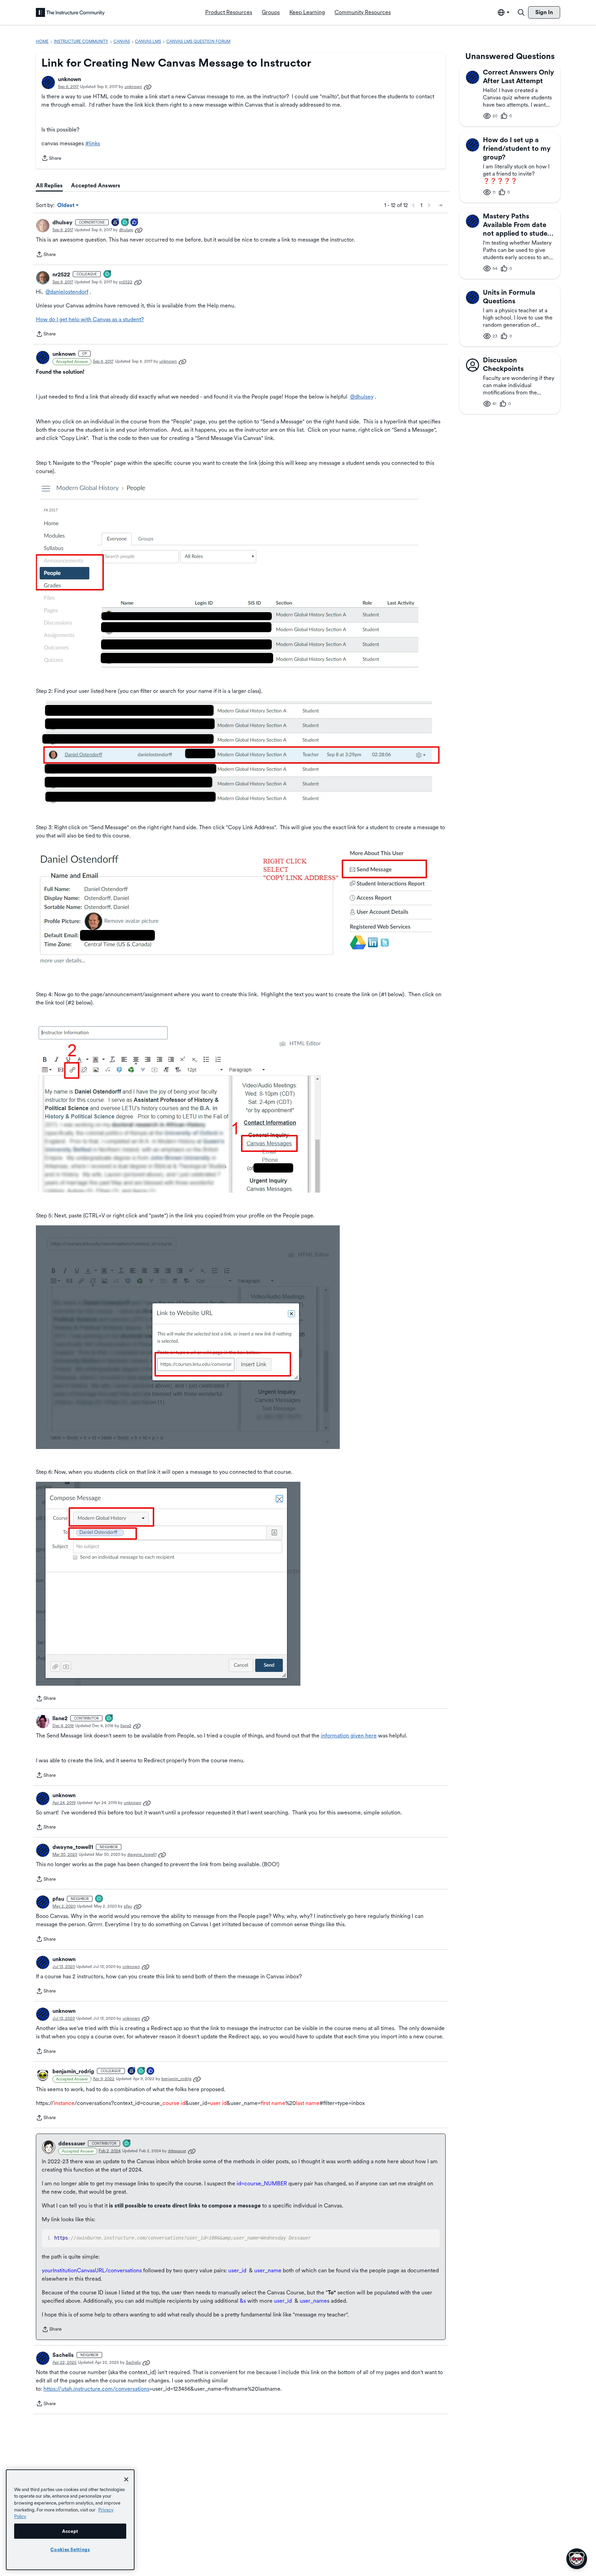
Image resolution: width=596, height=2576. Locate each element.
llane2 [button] (60, 1718)
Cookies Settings (70, 2549)
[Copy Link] (148, 87)
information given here (349, 1736)
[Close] (126, 2479)
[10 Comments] (125, 223)
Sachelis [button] (63, 2355)
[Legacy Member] (116, 223)
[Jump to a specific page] (440, 205)
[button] (48, 82)
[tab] (49, 186)
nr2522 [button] (61, 275)
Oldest (66, 206)
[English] (70, 12)
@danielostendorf (67, 292)
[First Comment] (99, 1899)
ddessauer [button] (72, 2143)
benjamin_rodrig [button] (73, 2071)
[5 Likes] (151, 2071)
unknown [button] (69, 79)
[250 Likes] (135, 223)
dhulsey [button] (62, 222)
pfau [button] (58, 1899)
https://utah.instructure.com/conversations (96, 2389)
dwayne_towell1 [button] (73, 1847)
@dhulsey (362, 397)
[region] (70, 2520)
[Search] (521, 12)
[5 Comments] (109, 1719)
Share (51, 159)
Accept (70, 2531)
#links (93, 143)
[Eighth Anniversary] (132, 2071)
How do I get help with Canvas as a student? (90, 319)
